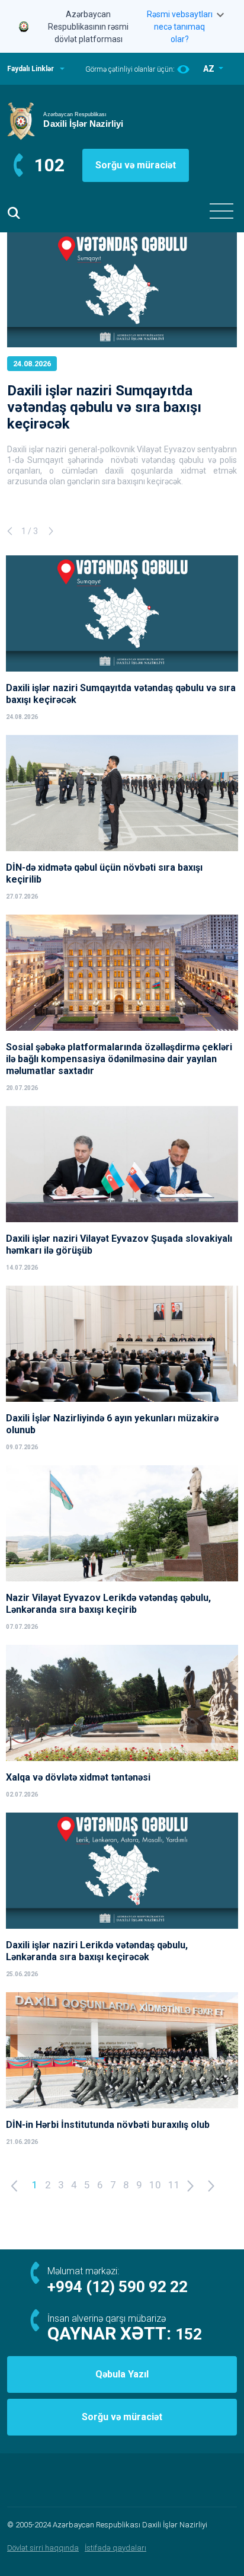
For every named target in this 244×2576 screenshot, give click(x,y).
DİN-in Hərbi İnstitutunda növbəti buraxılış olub (108, 2125)
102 (49, 165)
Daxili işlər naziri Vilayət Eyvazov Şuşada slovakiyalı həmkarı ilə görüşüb (119, 1244)
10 (155, 2185)
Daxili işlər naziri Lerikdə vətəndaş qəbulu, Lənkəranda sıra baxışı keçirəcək (97, 1951)
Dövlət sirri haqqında (43, 2548)
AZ (210, 69)
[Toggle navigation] (221, 211)
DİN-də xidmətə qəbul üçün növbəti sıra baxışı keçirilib (104, 873)
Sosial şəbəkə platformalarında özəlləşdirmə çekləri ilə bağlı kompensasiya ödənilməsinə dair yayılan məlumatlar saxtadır (119, 1059)
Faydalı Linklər (30, 69)
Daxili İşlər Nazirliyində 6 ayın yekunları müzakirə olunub (112, 1424)
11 (174, 2185)
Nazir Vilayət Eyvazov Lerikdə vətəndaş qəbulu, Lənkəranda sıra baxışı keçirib (108, 1604)
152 (189, 2334)
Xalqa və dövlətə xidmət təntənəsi (79, 1777)
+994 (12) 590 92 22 (118, 2287)
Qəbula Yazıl (122, 2374)
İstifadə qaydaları (115, 2548)
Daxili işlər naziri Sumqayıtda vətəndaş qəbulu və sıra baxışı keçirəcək (104, 407)
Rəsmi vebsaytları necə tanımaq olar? (180, 27)
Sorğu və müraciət (136, 165)
